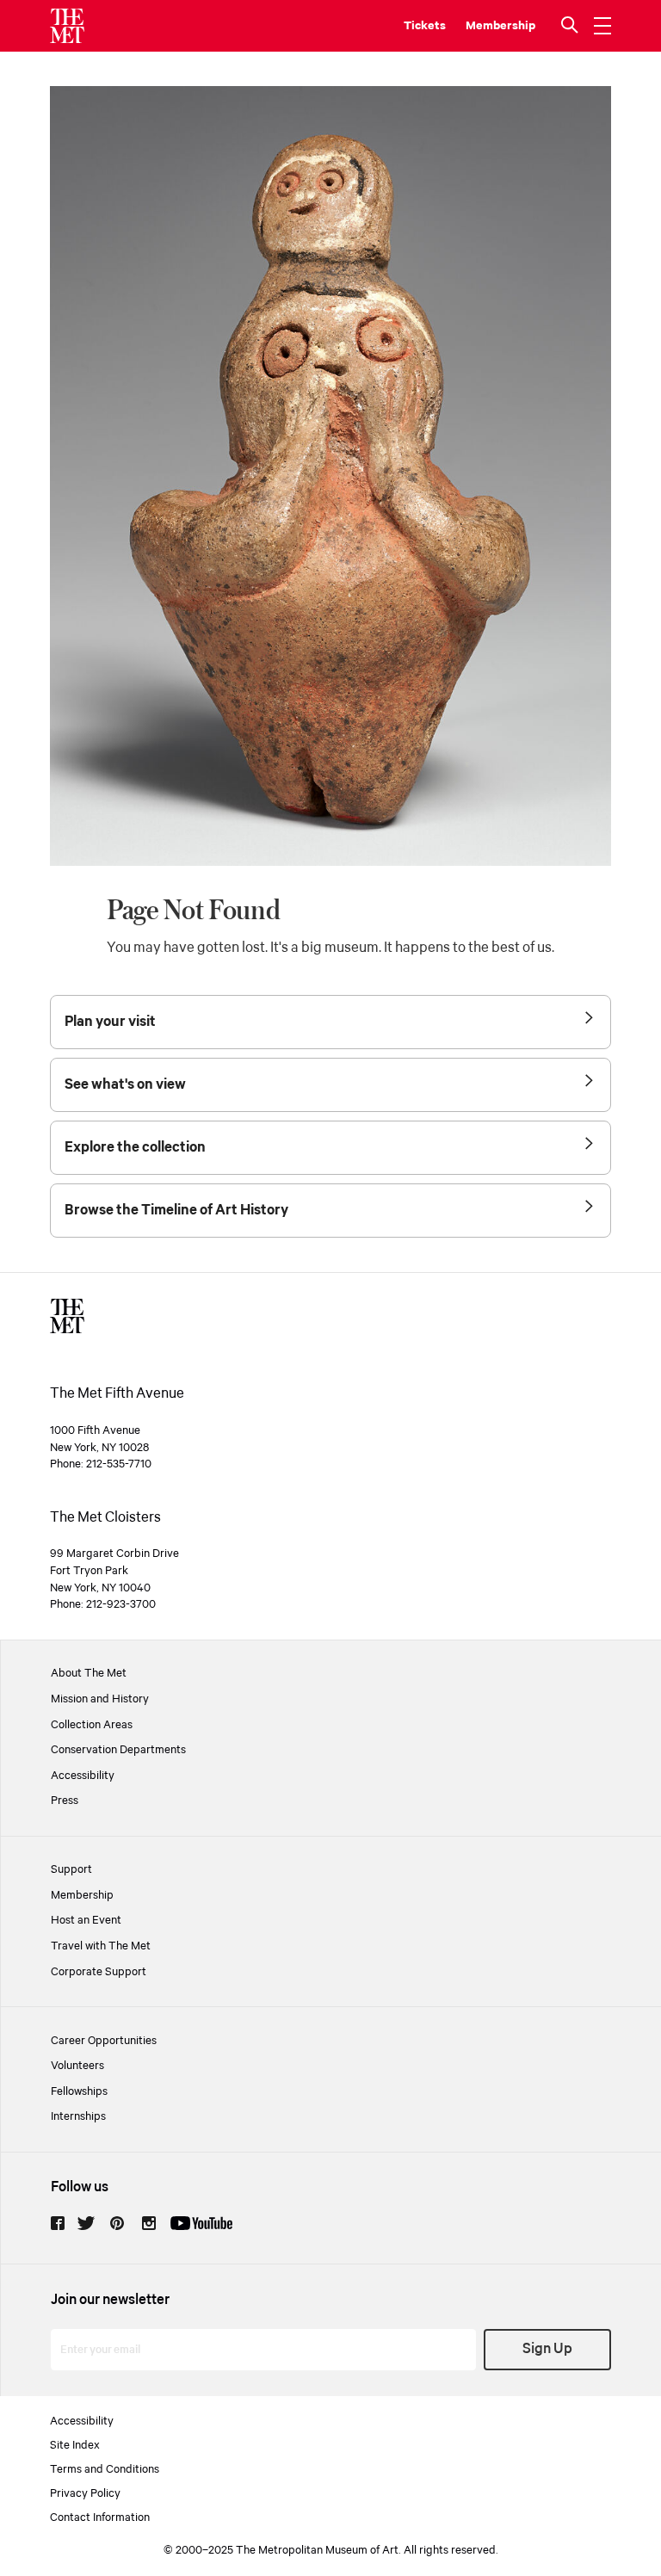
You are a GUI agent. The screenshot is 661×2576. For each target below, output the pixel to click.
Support (71, 1869)
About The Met (89, 1673)
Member (489, 26)
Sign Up (547, 2349)
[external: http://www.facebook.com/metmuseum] (58, 2223)
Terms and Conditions (105, 2469)
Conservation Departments (118, 1750)
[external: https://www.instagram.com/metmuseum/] (149, 2223)
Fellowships (79, 2091)
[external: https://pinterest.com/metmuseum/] (117, 2223)
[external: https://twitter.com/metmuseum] (86, 2223)
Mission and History (100, 1699)
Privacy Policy (85, 2493)
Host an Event (86, 1920)
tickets (425, 26)
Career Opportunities (104, 2041)
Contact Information (100, 2517)
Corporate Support (99, 1972)
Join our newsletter (110, 2300)
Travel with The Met (101, 1946)
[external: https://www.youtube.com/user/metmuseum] (201, 2223)
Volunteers (77, 2066)
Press (65, 1801)
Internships (78, 2116)
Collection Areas (92, 1725)
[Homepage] (67, 26)
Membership (82, 1895)
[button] (571, 26)
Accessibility (83, 1776)
